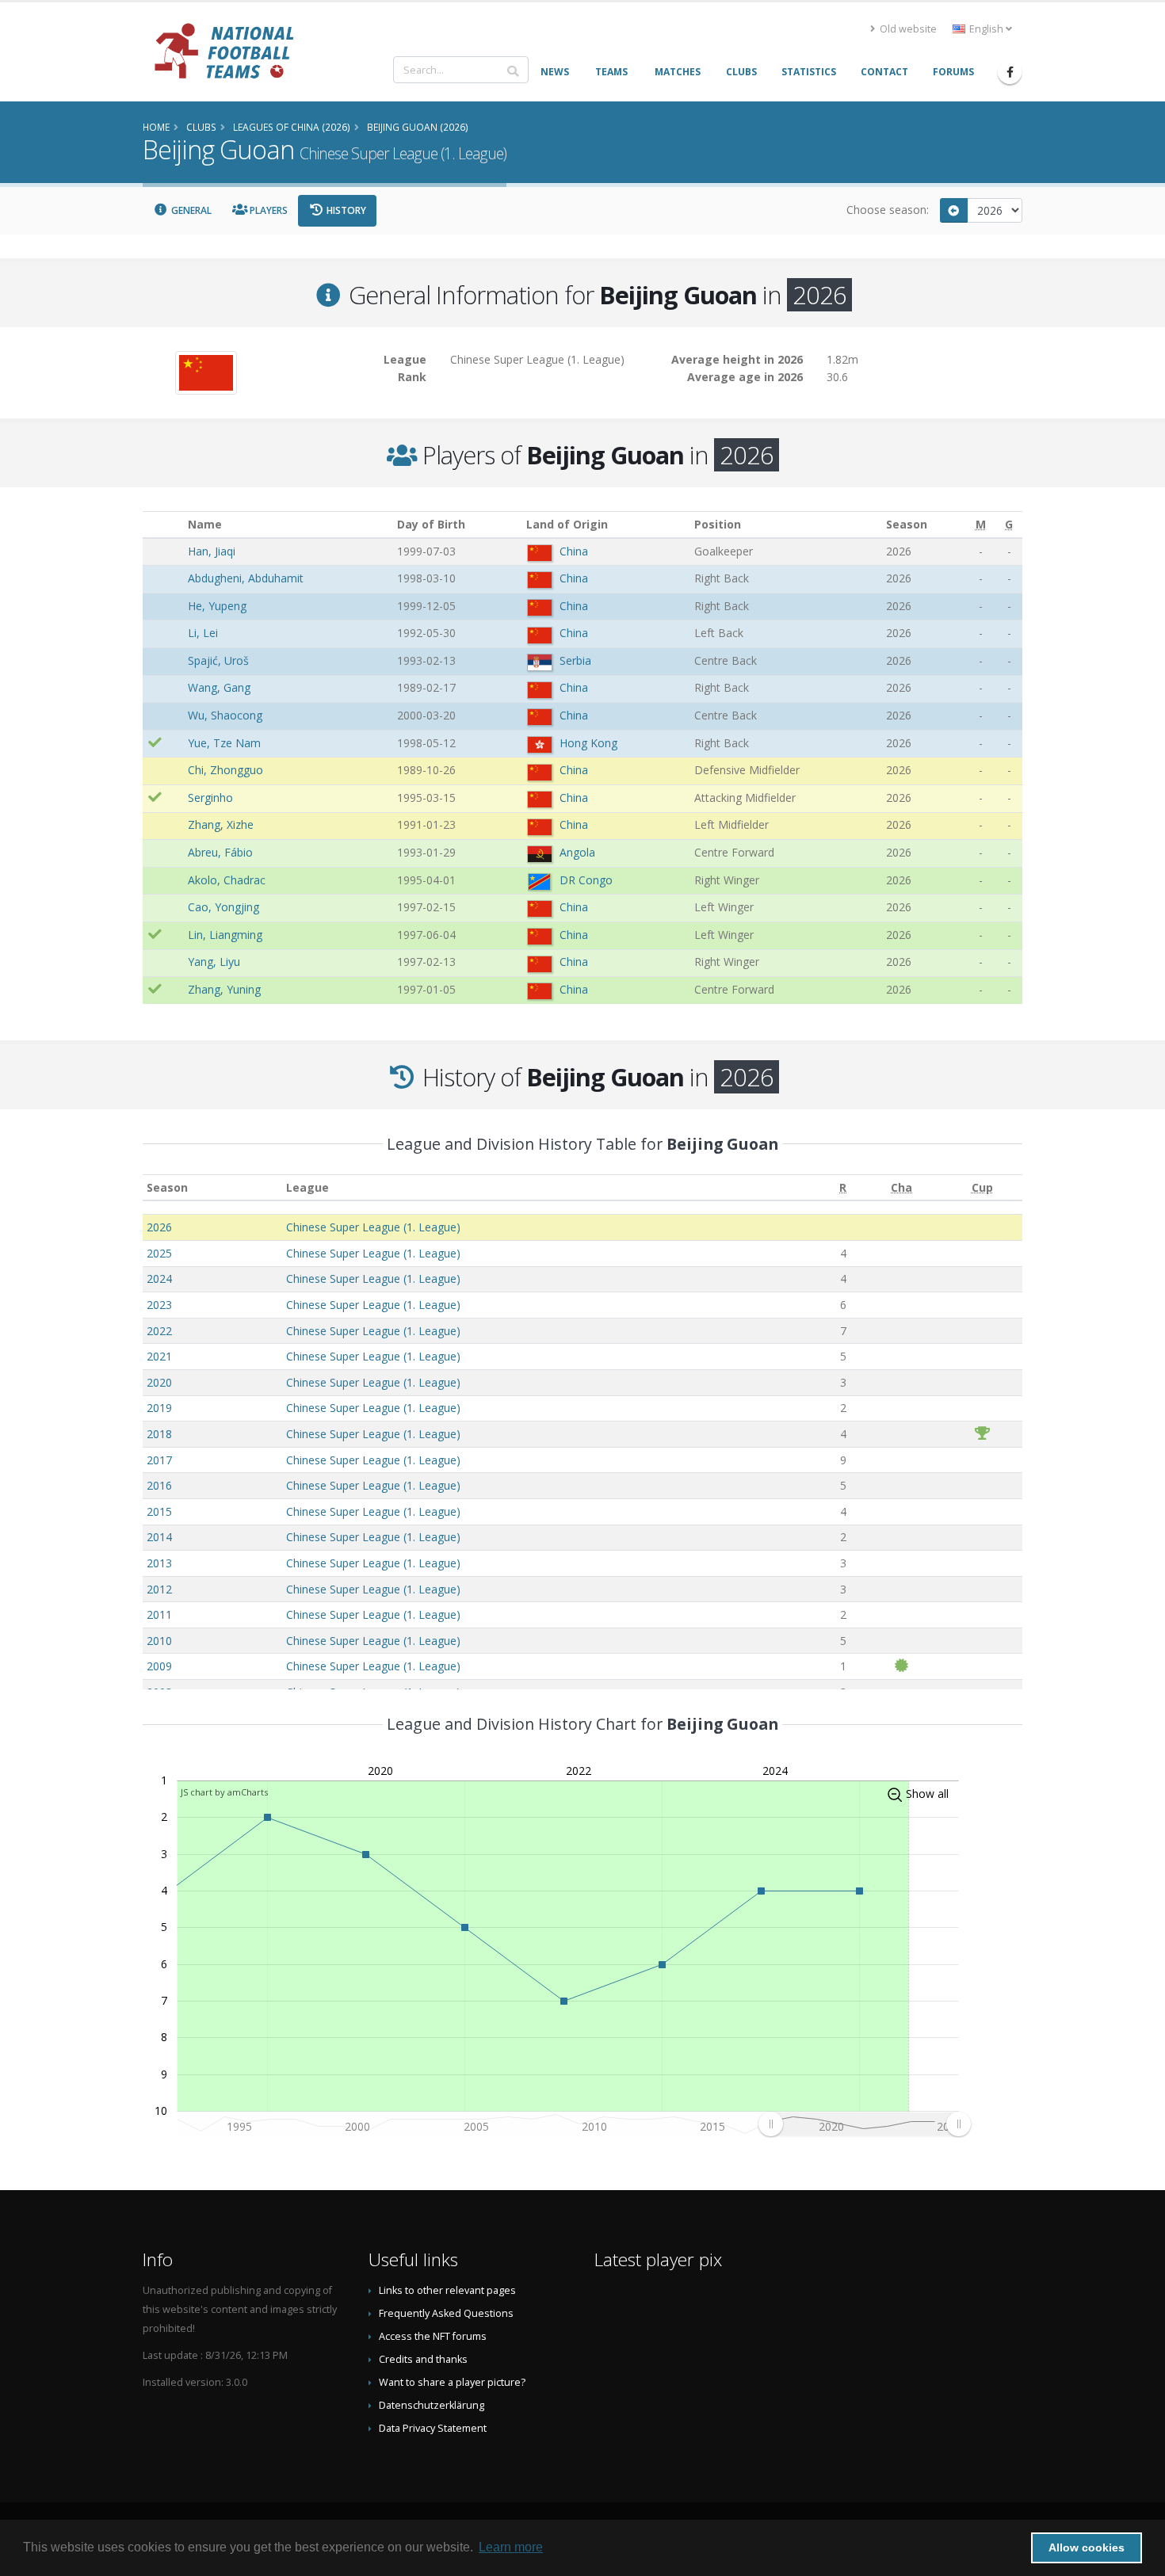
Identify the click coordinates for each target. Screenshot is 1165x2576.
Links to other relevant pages (447, 2290)
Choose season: (888, 210)
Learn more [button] (511, 2547)
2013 (159, 1563)
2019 (159, 1408)
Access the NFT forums (433, 2336)
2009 (159, 1666)
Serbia (575, 660)
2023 (159, 1305)
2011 (159, 1614)
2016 (159, 1485)
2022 (159, 1331)
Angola (577, 852)
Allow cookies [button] (1087, 2547)
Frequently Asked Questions (446, 2313)
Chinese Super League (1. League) (373, 1227)
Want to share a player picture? (452, 2382)
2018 (159, 1434)
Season (167, 1187)
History (345, 210)
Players (267, 210)
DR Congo (586, 880)
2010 (159, 1641)
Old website (907, 29)
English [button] (986, 29)
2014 (159, 1537)
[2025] (954, 210)
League (307, 1187)
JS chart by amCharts (224, 1792)
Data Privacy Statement (433, 2428)
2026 (159, 1227)
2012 (159, 1589)
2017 (159, 1460)
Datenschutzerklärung (432, 2405)
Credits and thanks (423, 2359)
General (190, 210)
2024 (159, 1278)
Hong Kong (588, 743)
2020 (159, 1382)
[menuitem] (864, 2124)
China (574, 551)
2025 (159, 1253)
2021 (159, 1356)
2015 (159, 1511)
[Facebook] (1010, 72)
